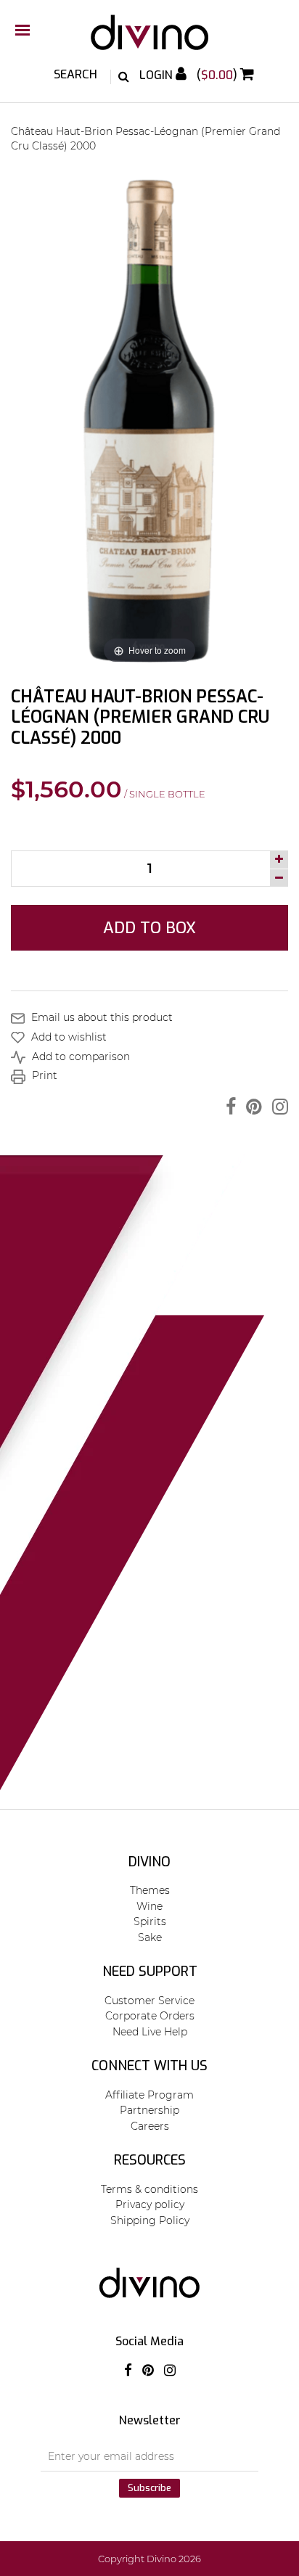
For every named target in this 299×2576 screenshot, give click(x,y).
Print (43, 1075)
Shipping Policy (150, 2220)
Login (157, 75)
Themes (150, 1890)
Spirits (150, 1921)
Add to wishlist (67, 1037)
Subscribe (149, 2488)
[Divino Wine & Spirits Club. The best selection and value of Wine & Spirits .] (149, 40)
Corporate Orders (150, 2016)
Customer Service (149, 2001)
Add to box (149, 928)
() (218, 75)
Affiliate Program (149, 2095)
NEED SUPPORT (150, 1972)
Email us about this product (101, 1017)
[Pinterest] (250, 1107)
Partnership (149, 2110)
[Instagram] (277, 1107)
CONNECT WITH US (149, 2066)
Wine (149, 1906)
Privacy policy (150, 2204)
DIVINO (149, 1862)
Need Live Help (150, 2032)
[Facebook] (227, 1107)
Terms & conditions (149, 2189)
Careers (150, 2126)
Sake (150, 1937)
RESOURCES (150, 2160)
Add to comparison (79, 1057)
